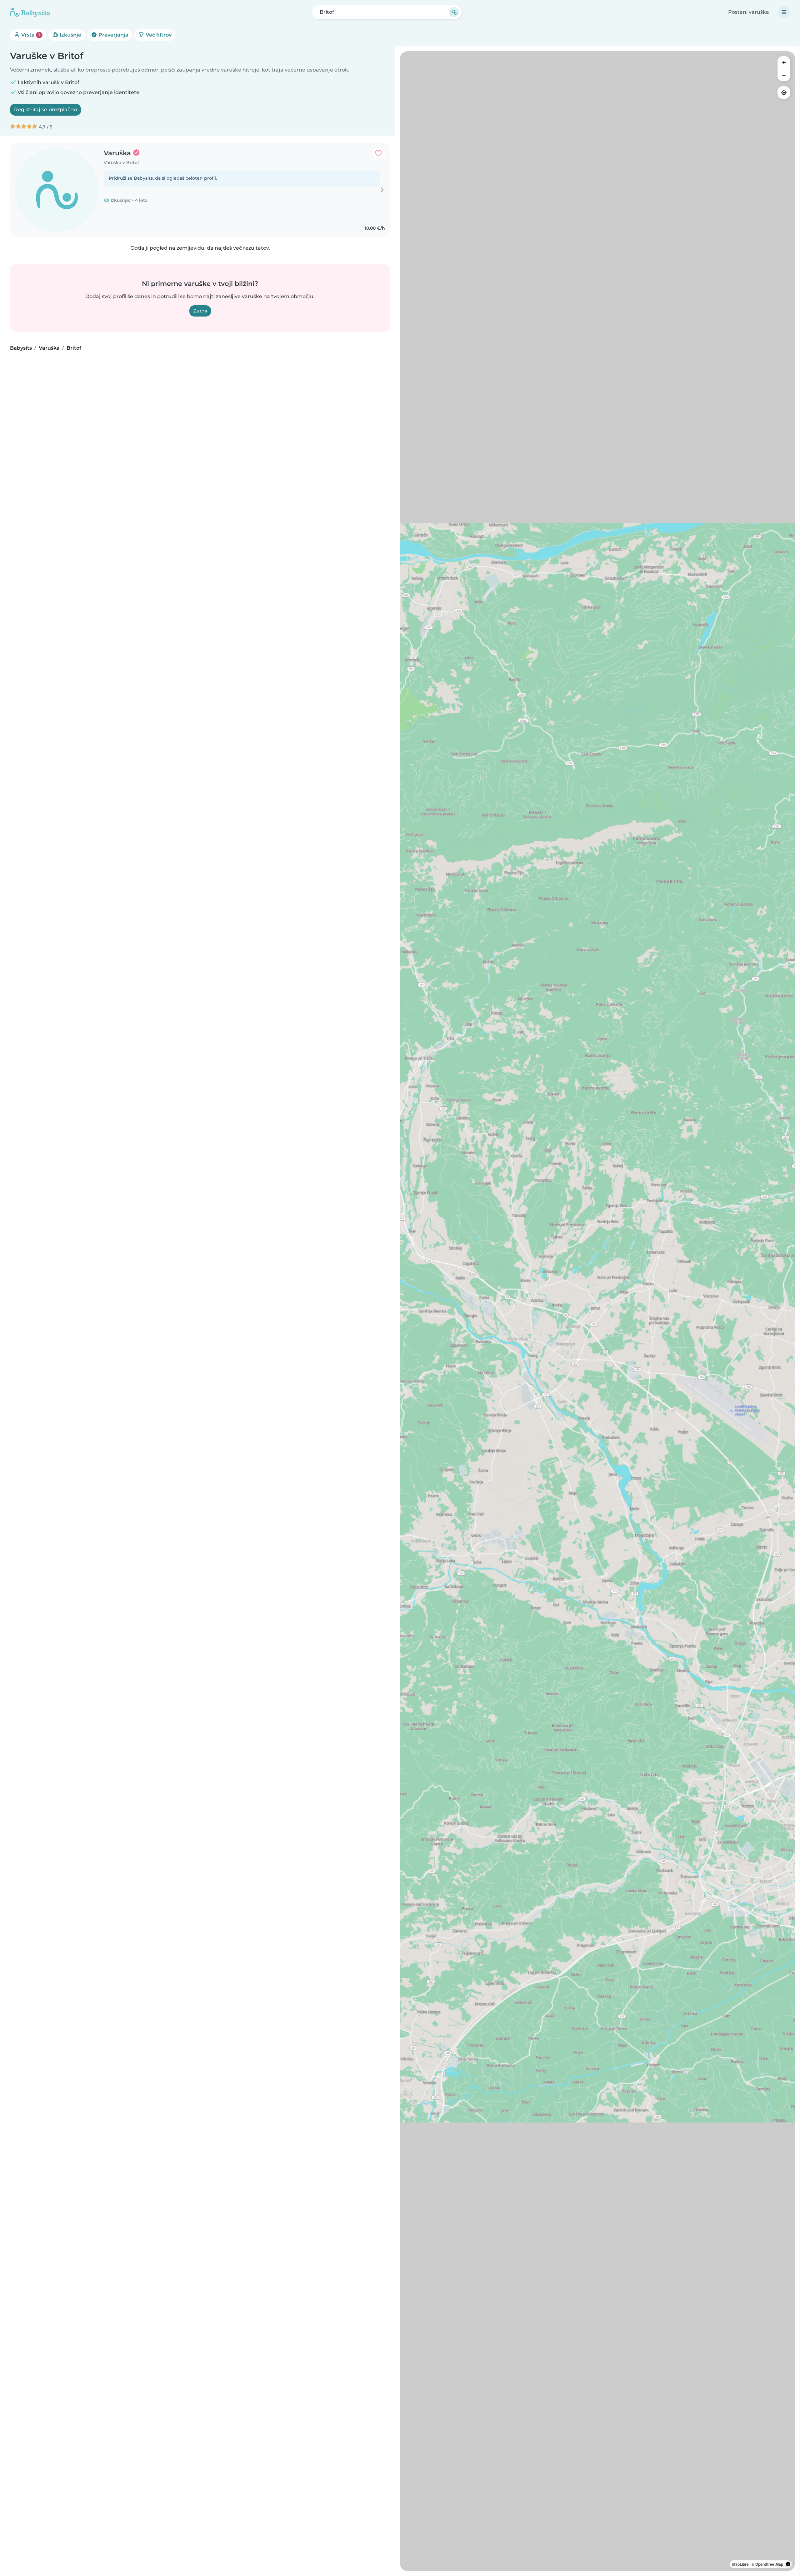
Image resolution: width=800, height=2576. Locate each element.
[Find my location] (784, 92)
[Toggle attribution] (788, 2564)
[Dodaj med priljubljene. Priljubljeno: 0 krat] (378, 153)
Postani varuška (749, 12)
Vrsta (30, 35)
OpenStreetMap (769, 2564)
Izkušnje (70, 35)
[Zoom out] (784, 75)
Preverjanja (113, 35)
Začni (200, 311)
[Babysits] (30, 12)
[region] (597, 1311)
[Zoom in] (784, 62)
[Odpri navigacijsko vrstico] (784, 12)
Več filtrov (158, 35)
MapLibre (740, 2564)
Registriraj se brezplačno (45, 110)
